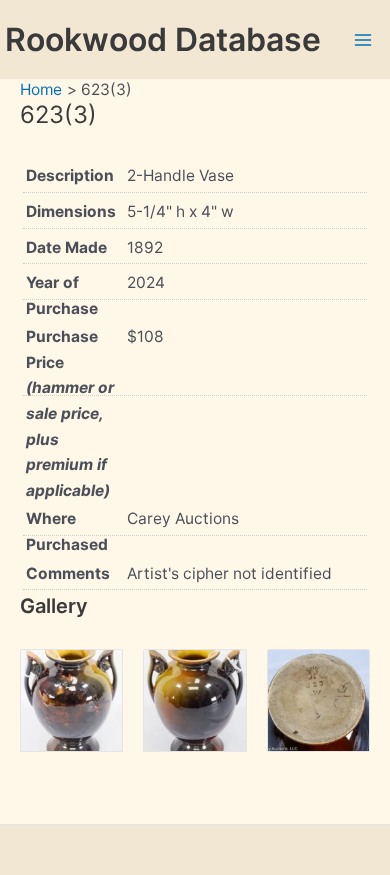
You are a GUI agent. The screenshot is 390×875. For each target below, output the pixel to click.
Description (70, 175)
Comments (68, 573)
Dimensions (71, 211)
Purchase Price (70, 413)
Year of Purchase (62, 295)
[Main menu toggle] (363, 39)
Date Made (66, 247)
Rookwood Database (163, 39)
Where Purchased (67, 531)
